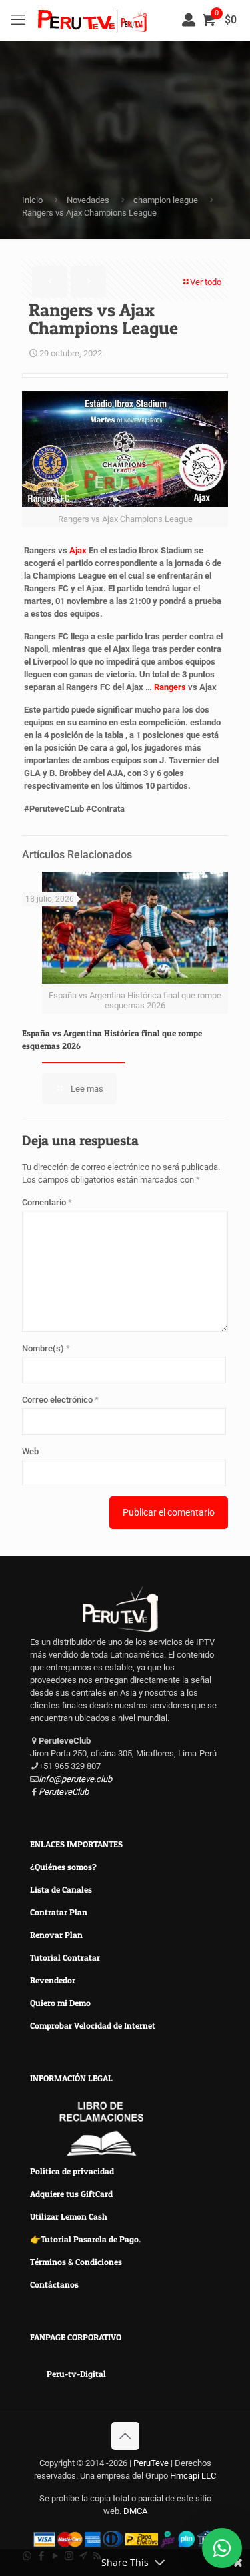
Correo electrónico (60, 1400)
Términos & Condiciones (76, 2262)
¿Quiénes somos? (63, 1867)
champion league (166, 200)
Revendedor (53, 1980)
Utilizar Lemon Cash (69, 2216)
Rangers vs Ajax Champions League (89, 213)
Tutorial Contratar (65, 1957)
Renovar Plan (56, 1935)
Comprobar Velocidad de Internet (93, 2025)
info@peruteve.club (75, 1779)
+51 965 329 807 (70, 1766)
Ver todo (206, 282)
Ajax (78, 550)
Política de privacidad (72, 2171)
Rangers (170, 687)
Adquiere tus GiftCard (71, 2194)
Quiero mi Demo (60, 2003)
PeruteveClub (64, 1792)
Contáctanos (54, 2284)
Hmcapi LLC (193, 2476)
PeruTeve (152, 2463)
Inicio (32, 200)
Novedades (88, 200)
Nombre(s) (46, 1348)
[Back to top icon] (125, 2436)
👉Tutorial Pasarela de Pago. (85, 2239)
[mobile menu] (18, 20)
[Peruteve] (92, 20)
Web (30, 1451)
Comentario (47, 1202)
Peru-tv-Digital (76, 2374)
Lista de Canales (61, 1889)
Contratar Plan (59, 1912)
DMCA (135, 2511)
